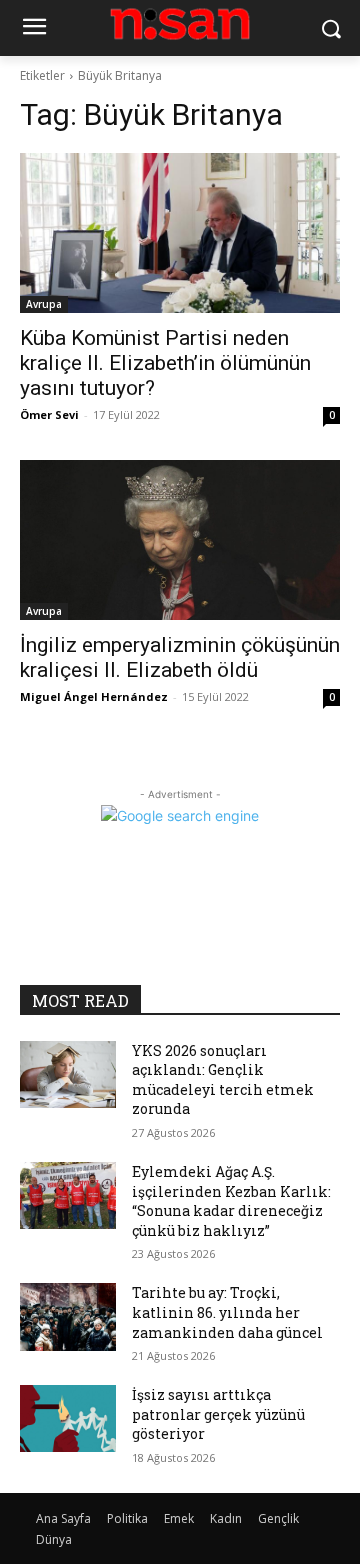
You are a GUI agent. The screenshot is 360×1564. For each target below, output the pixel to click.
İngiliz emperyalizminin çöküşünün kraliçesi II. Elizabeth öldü (180, 657)
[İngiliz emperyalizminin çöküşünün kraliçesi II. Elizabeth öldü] (180, 540)
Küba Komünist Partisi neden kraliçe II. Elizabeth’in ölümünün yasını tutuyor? (165, 363)
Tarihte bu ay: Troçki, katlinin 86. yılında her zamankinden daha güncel (227, 1312)
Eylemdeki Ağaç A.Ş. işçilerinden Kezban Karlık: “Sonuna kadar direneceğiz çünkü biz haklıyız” (231, 1201)
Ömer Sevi (49, 414)
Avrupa (44, 304)
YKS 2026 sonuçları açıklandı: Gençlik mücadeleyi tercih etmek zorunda (223, 1080)
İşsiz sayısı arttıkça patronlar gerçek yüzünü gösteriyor (218, 1414)
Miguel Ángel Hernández (94, 696)
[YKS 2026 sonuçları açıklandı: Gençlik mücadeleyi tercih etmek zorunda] (68, 1074)
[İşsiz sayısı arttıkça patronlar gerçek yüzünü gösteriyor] (68, 1418)
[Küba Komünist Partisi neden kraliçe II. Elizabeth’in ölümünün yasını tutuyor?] (180, 233)
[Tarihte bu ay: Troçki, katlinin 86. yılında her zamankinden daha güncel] (68, 1316)
